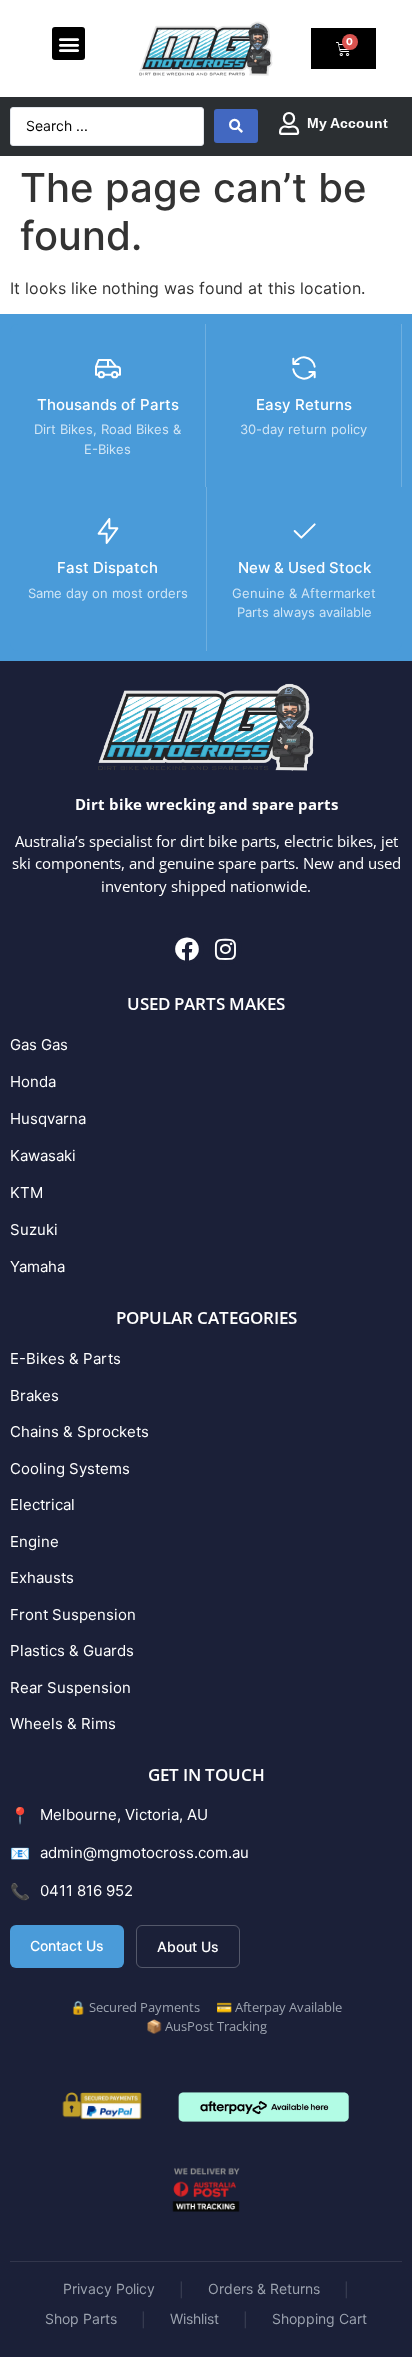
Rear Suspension (70, 1687)
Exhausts (42, 1577)
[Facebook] (187, 949)
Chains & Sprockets (79, 1431)
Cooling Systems (70, 1468)
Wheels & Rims (63, 1723)
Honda (33, 1081)
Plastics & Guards (72, 1650)
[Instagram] (226, 949)
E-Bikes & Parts (65, 1358)
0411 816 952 (86, 1890)
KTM (26, 1192)
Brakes (34, 1395)
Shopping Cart (319, 2318)
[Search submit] (236, 126)
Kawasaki (43, 1155)
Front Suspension (73, 1614)
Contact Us (67, 1945)
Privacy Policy (109, 2288)
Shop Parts (81, 2318)
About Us (188, 1946)
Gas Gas (39, 1044)
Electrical (42, 1504)
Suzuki (34, 1229)
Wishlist (194, 2318)
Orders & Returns (264, 2288)
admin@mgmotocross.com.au (144, 1852)
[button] (68, 43)
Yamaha (37, 1266)
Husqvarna (48, 1118)
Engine (34, 1541)
